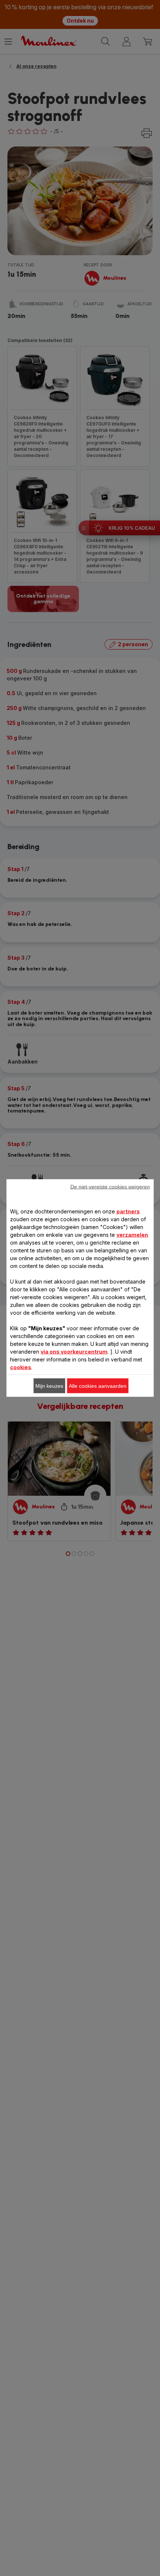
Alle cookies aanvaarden (98, 1386)
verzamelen (132, 1235)
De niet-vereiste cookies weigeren (110, 1187)
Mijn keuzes (49, 1386)
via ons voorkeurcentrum (74, 1352)
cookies (21, 1367)
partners (128, 1211)
